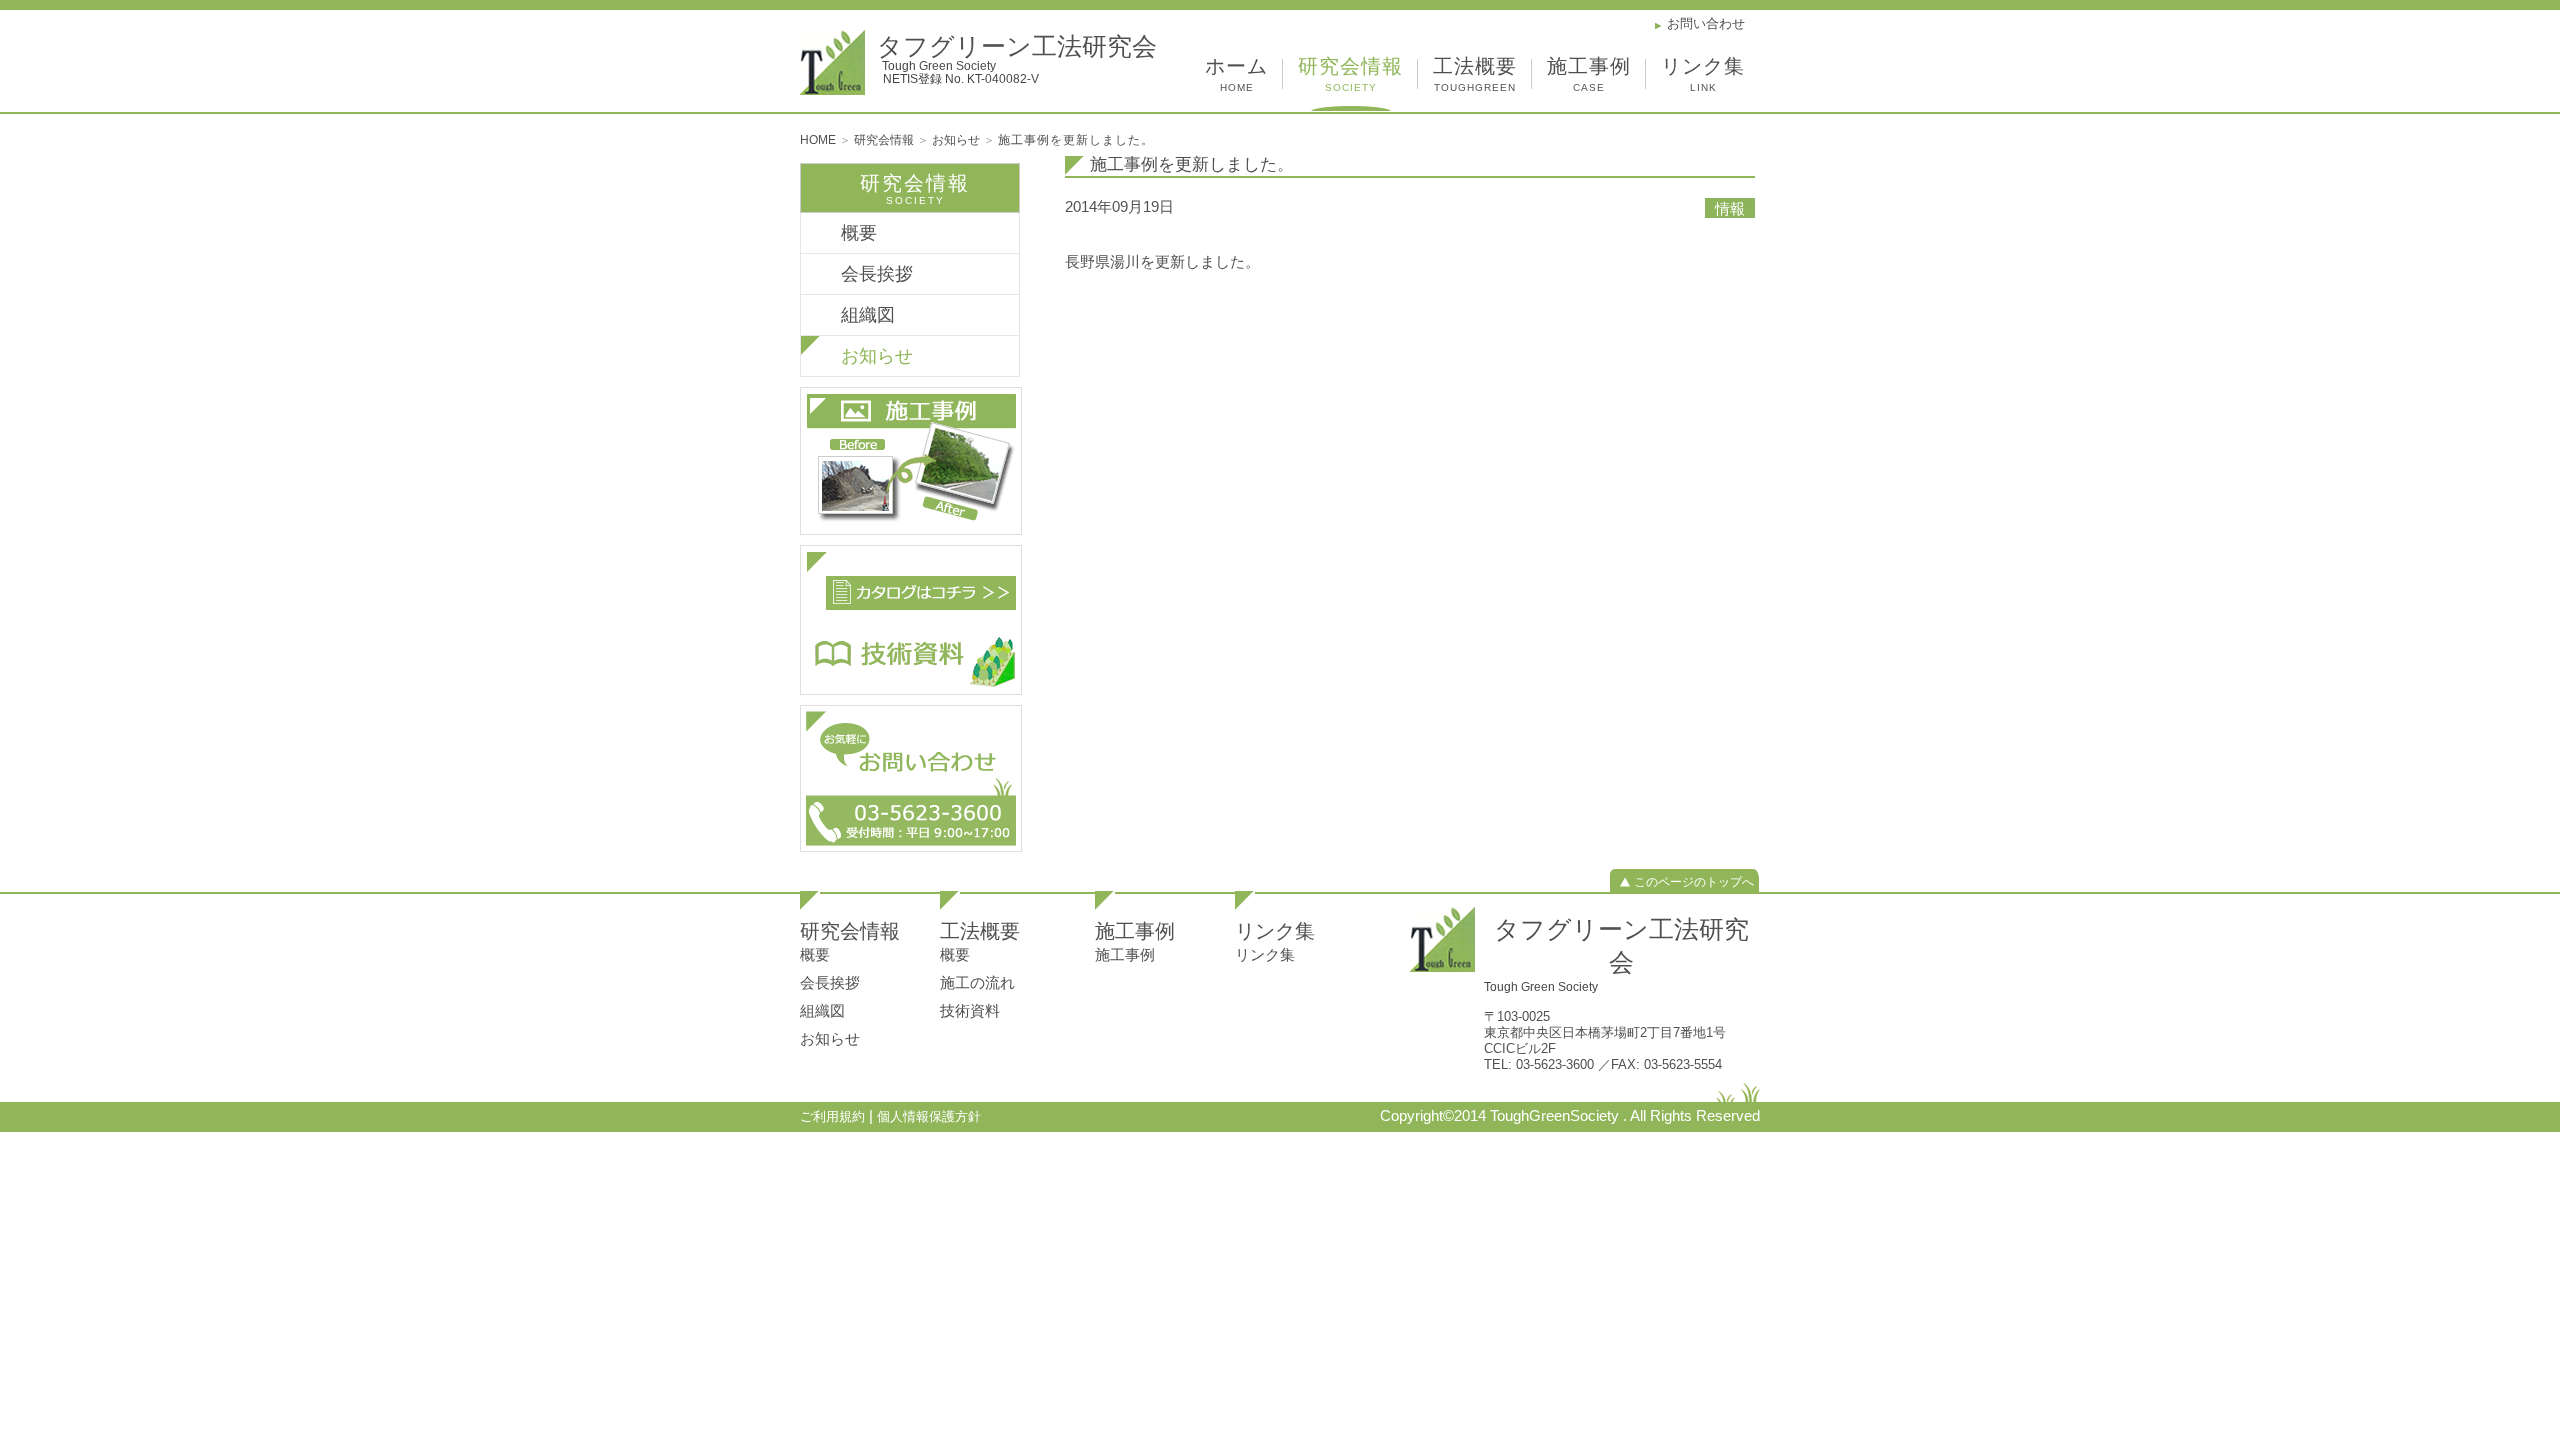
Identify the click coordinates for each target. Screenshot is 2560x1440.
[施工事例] (911, 459)
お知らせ (957, 140)
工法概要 (1475, 74)
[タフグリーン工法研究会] (1442, 939)
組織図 (868, 315)
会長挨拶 (877, 274)
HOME (819, 140)
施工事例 (1589, 74)
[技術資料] (911, 618)
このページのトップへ (1694, 882)
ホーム (1236, 74)
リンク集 (1703, 74)
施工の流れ (977, 982)
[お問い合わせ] (911, 776)
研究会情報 (1350, 74)
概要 (859, 233)
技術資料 (970, 1010)
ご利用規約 (834, 1116)
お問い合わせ (1706, 23)
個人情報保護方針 (929, 1116)
